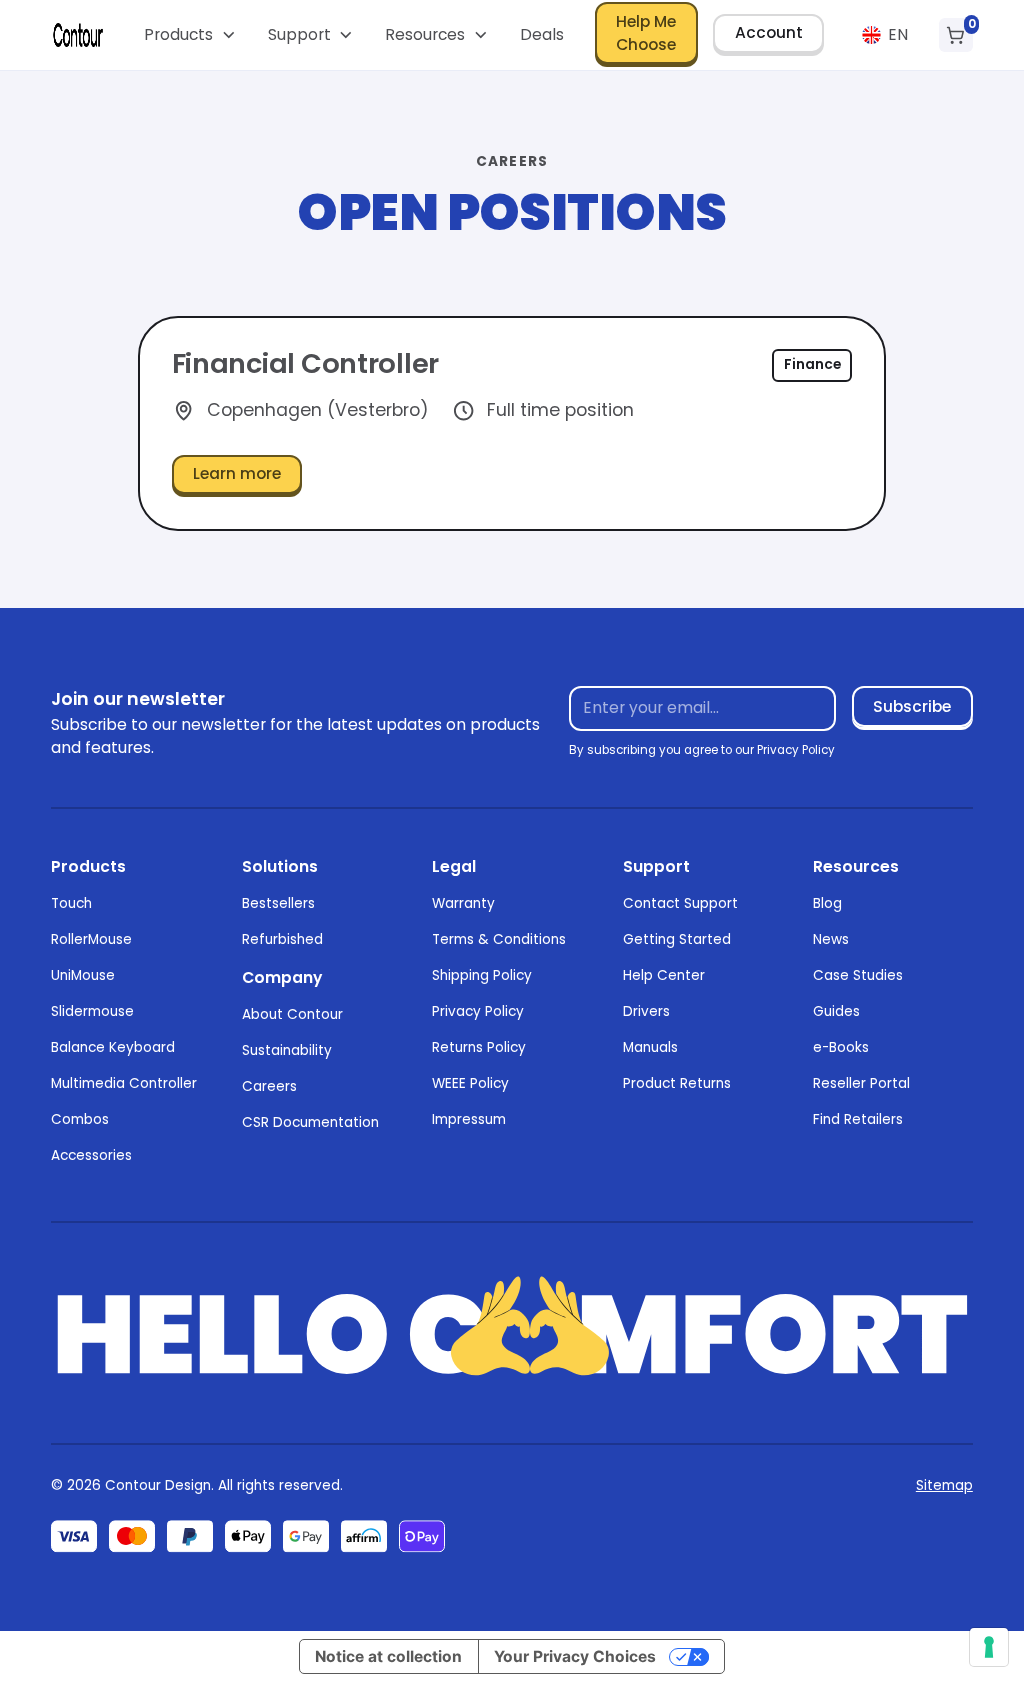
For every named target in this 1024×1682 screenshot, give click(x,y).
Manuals (650, 1047)
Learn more (237, 473)
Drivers (646, 1011)
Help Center (664, 975)
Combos (80, 1119)
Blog (827, 903)
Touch (71, 903)
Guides (836, 1011)
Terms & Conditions (499, 939)
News (831, 939)
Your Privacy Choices (575, 1656)
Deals (542, 34)
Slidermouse (92, 1011)
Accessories (91, 1155)
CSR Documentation (310, 1122)
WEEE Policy (470, 1083)
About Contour (292, 1014)
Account (769, 32)
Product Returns (677, 1083)
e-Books (841, 1047)
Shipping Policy (482, 975)
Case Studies (858, 975)
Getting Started (677, 939)
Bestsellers (278, 903)
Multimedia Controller (124, 1083)
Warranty (463, 903)
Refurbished (282, 939)
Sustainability (287, 1050)
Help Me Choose (646, 33)
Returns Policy (479, 1047)
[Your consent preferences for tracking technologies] (989, 1647)
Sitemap (944, 1485)
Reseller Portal (861, 1083)
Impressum (469, 1119)
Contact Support (680, 903)
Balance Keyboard (113, 1047)
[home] (78, 35)
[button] (190, 35)
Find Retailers (858, 1119)
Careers (269, 1086)
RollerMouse (91, 939)
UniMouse (83, 975)
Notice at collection (388, 1656)
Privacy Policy (478, 1011)
